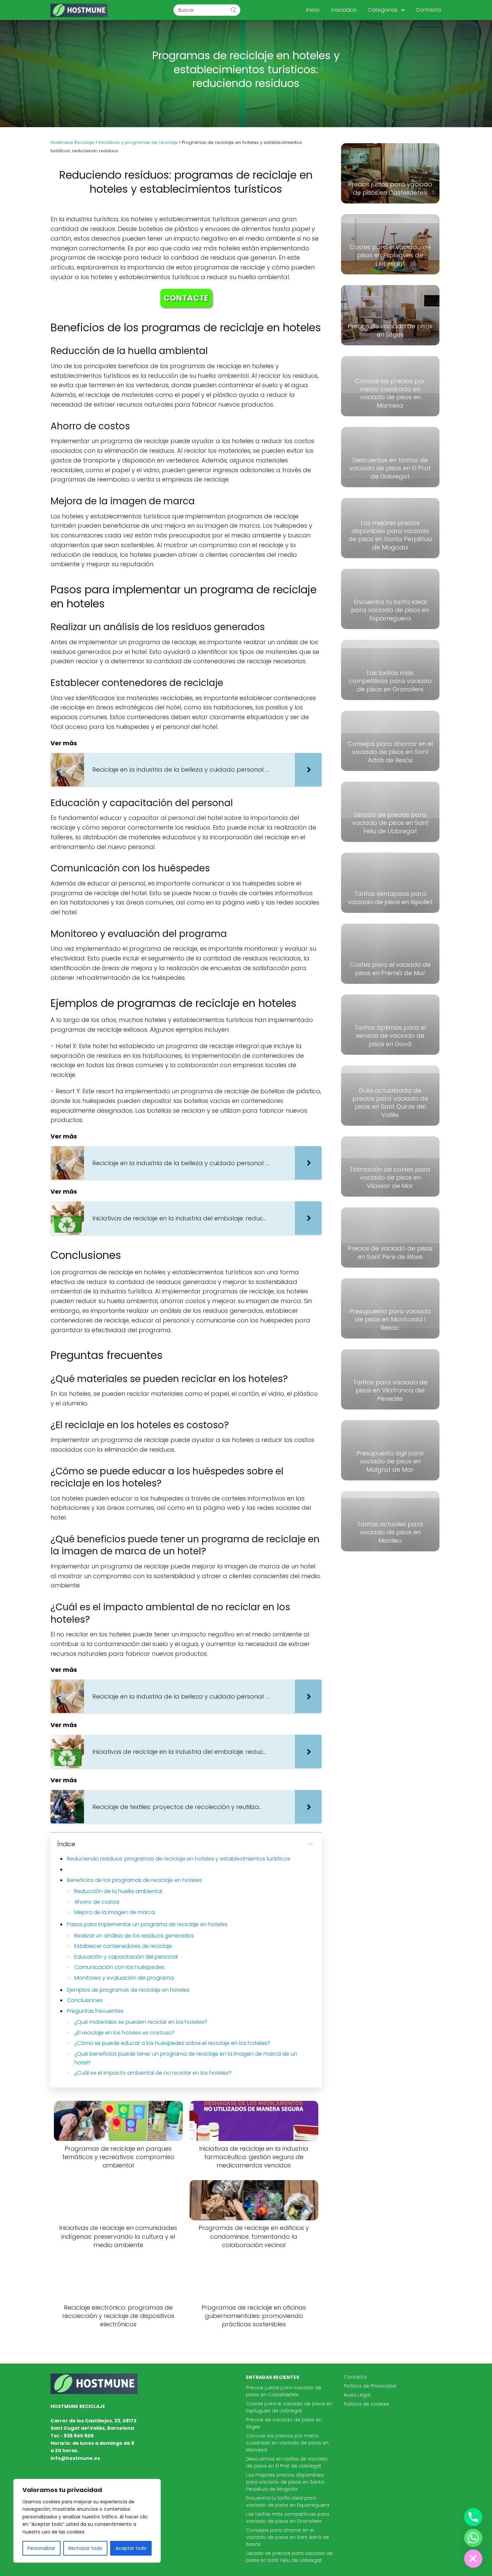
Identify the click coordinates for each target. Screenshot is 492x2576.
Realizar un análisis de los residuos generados (134, 1936)
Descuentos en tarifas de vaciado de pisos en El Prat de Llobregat (287, 2462)
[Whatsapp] (473, 2538)
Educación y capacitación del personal (126, 1957)
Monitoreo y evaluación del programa (124, 1978)
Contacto (429, 10)
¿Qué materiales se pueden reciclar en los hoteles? (141, 2022)
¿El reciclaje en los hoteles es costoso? (125, 2033)
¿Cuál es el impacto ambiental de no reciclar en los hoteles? (153, 2073)
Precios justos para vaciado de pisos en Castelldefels (284, 2391)
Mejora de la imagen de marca (115, 1912)
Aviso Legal (357, 2395)
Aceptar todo (131, 2548)
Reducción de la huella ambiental (118, 1891)
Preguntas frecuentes (95, 2011)
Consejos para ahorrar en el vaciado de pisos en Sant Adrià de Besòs (288, 2537)
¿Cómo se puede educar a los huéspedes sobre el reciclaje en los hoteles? (172, 2043)
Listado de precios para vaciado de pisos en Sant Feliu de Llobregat (289, 2557)
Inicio (313, 10)
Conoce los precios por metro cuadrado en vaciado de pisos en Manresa (287, 2443)
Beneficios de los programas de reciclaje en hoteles (134, 1880)
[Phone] (473, 2517)
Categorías (383, 10)
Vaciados (344, 10)
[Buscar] (233, 10)
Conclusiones (85, 2000)
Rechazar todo (85, 2548)
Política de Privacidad (370, 2386)
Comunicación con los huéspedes (119, 1967)
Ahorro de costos (97, 1902)
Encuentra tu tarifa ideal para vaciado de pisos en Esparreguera (288, 2502)
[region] (87, 2521)
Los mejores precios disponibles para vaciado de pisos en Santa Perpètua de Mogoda (285, 2482)
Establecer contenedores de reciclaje (123, 1946)
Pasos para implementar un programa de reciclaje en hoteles (147, 1924)
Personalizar (41, 2548)
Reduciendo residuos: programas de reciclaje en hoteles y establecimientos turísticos (179, 1859)
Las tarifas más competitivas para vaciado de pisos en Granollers (288, 2518)
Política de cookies (366, 2404)
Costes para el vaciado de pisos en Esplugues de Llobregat (289, 2407)
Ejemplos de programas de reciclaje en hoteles (128, 1990)
